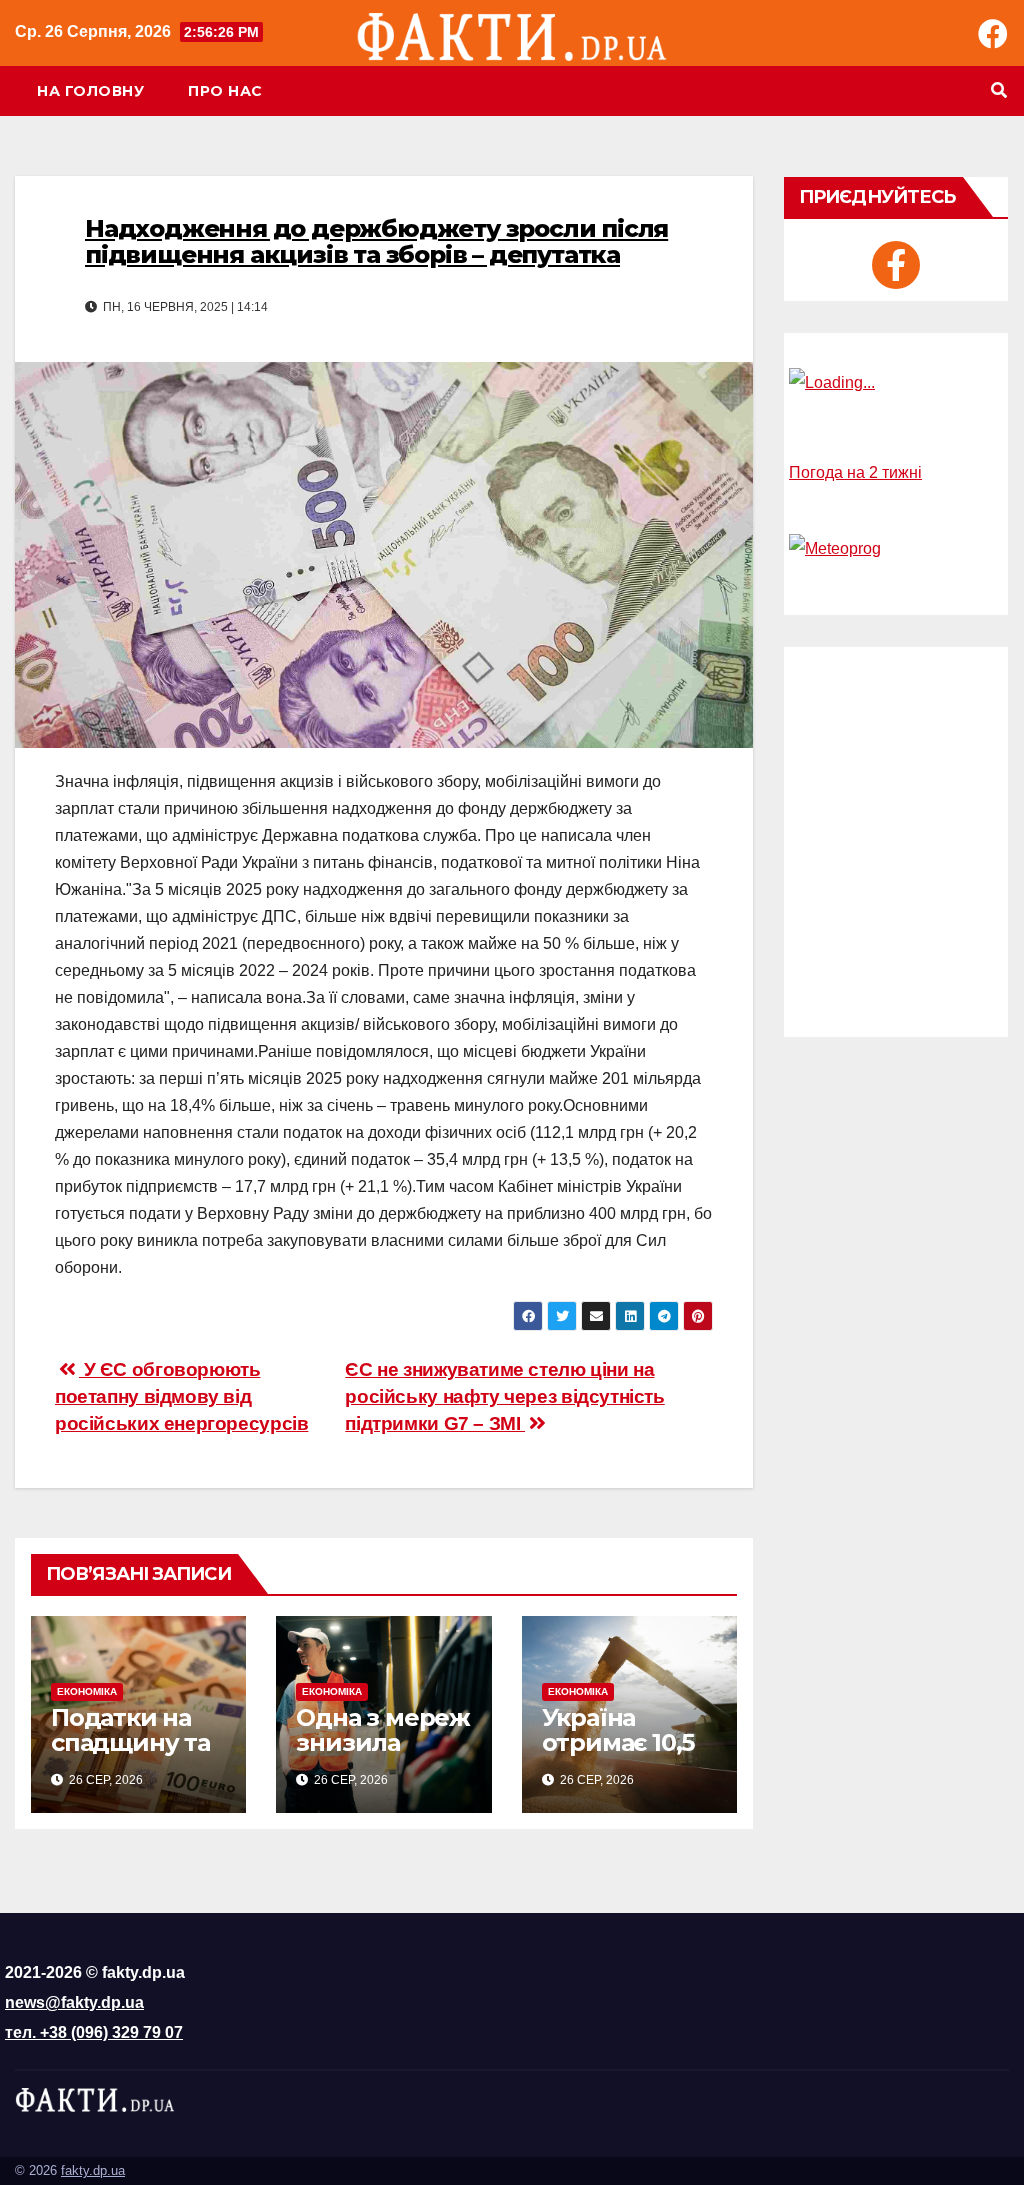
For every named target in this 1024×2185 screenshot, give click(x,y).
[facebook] (896, 265)
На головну (90, 91)
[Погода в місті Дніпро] (896, 383)
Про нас (225, 91)
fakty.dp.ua (93, 2170)
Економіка (87, 1691)
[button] (999, 90)
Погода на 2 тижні (855, 472)
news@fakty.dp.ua (74, 2002)
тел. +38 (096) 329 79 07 (94, 2032)
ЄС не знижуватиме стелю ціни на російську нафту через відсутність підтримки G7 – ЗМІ (504, 1396)
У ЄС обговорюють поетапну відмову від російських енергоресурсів (181, 1396)
